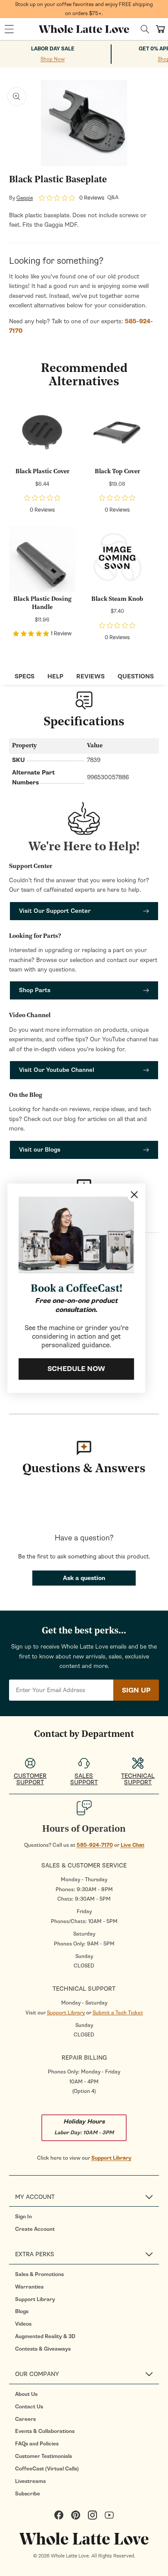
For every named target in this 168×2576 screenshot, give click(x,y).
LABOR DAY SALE (53, 49)
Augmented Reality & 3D (45, 2336)
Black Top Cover (117, 472)
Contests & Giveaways (43, 2349)
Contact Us (29, 2407)
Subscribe (28, 2494)
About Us (26, 2394)
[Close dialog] (135, 1194)
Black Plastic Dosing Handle (42, 604)
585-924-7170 (95, 1845)
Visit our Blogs (40, 1150)
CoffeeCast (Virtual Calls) (47, 2469)
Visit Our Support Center (55, 911)
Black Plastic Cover (42, 472)
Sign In (23, 2217)
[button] (9, 29)
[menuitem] (87, 2217)
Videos (23, 2324)
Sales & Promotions (39, 2274)
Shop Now (53, 59)
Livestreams (30, 2481)
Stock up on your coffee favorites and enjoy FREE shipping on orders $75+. (84, 9)
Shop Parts (35, 990)
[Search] (145, 29)
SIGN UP (136, 1690)
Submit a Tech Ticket (118, 2013)
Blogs (22, 2311)
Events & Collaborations (45, 2431)
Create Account (35, 2229)
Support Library (66, 2013)
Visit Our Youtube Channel (57, 1070)
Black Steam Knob (117, 599)
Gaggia (25, 198)
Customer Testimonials (44, 2456)
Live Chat (132, 1845)
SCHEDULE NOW (78, 1369)
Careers (25, 2419)
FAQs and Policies (37, 2444)
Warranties (29, 2287)
